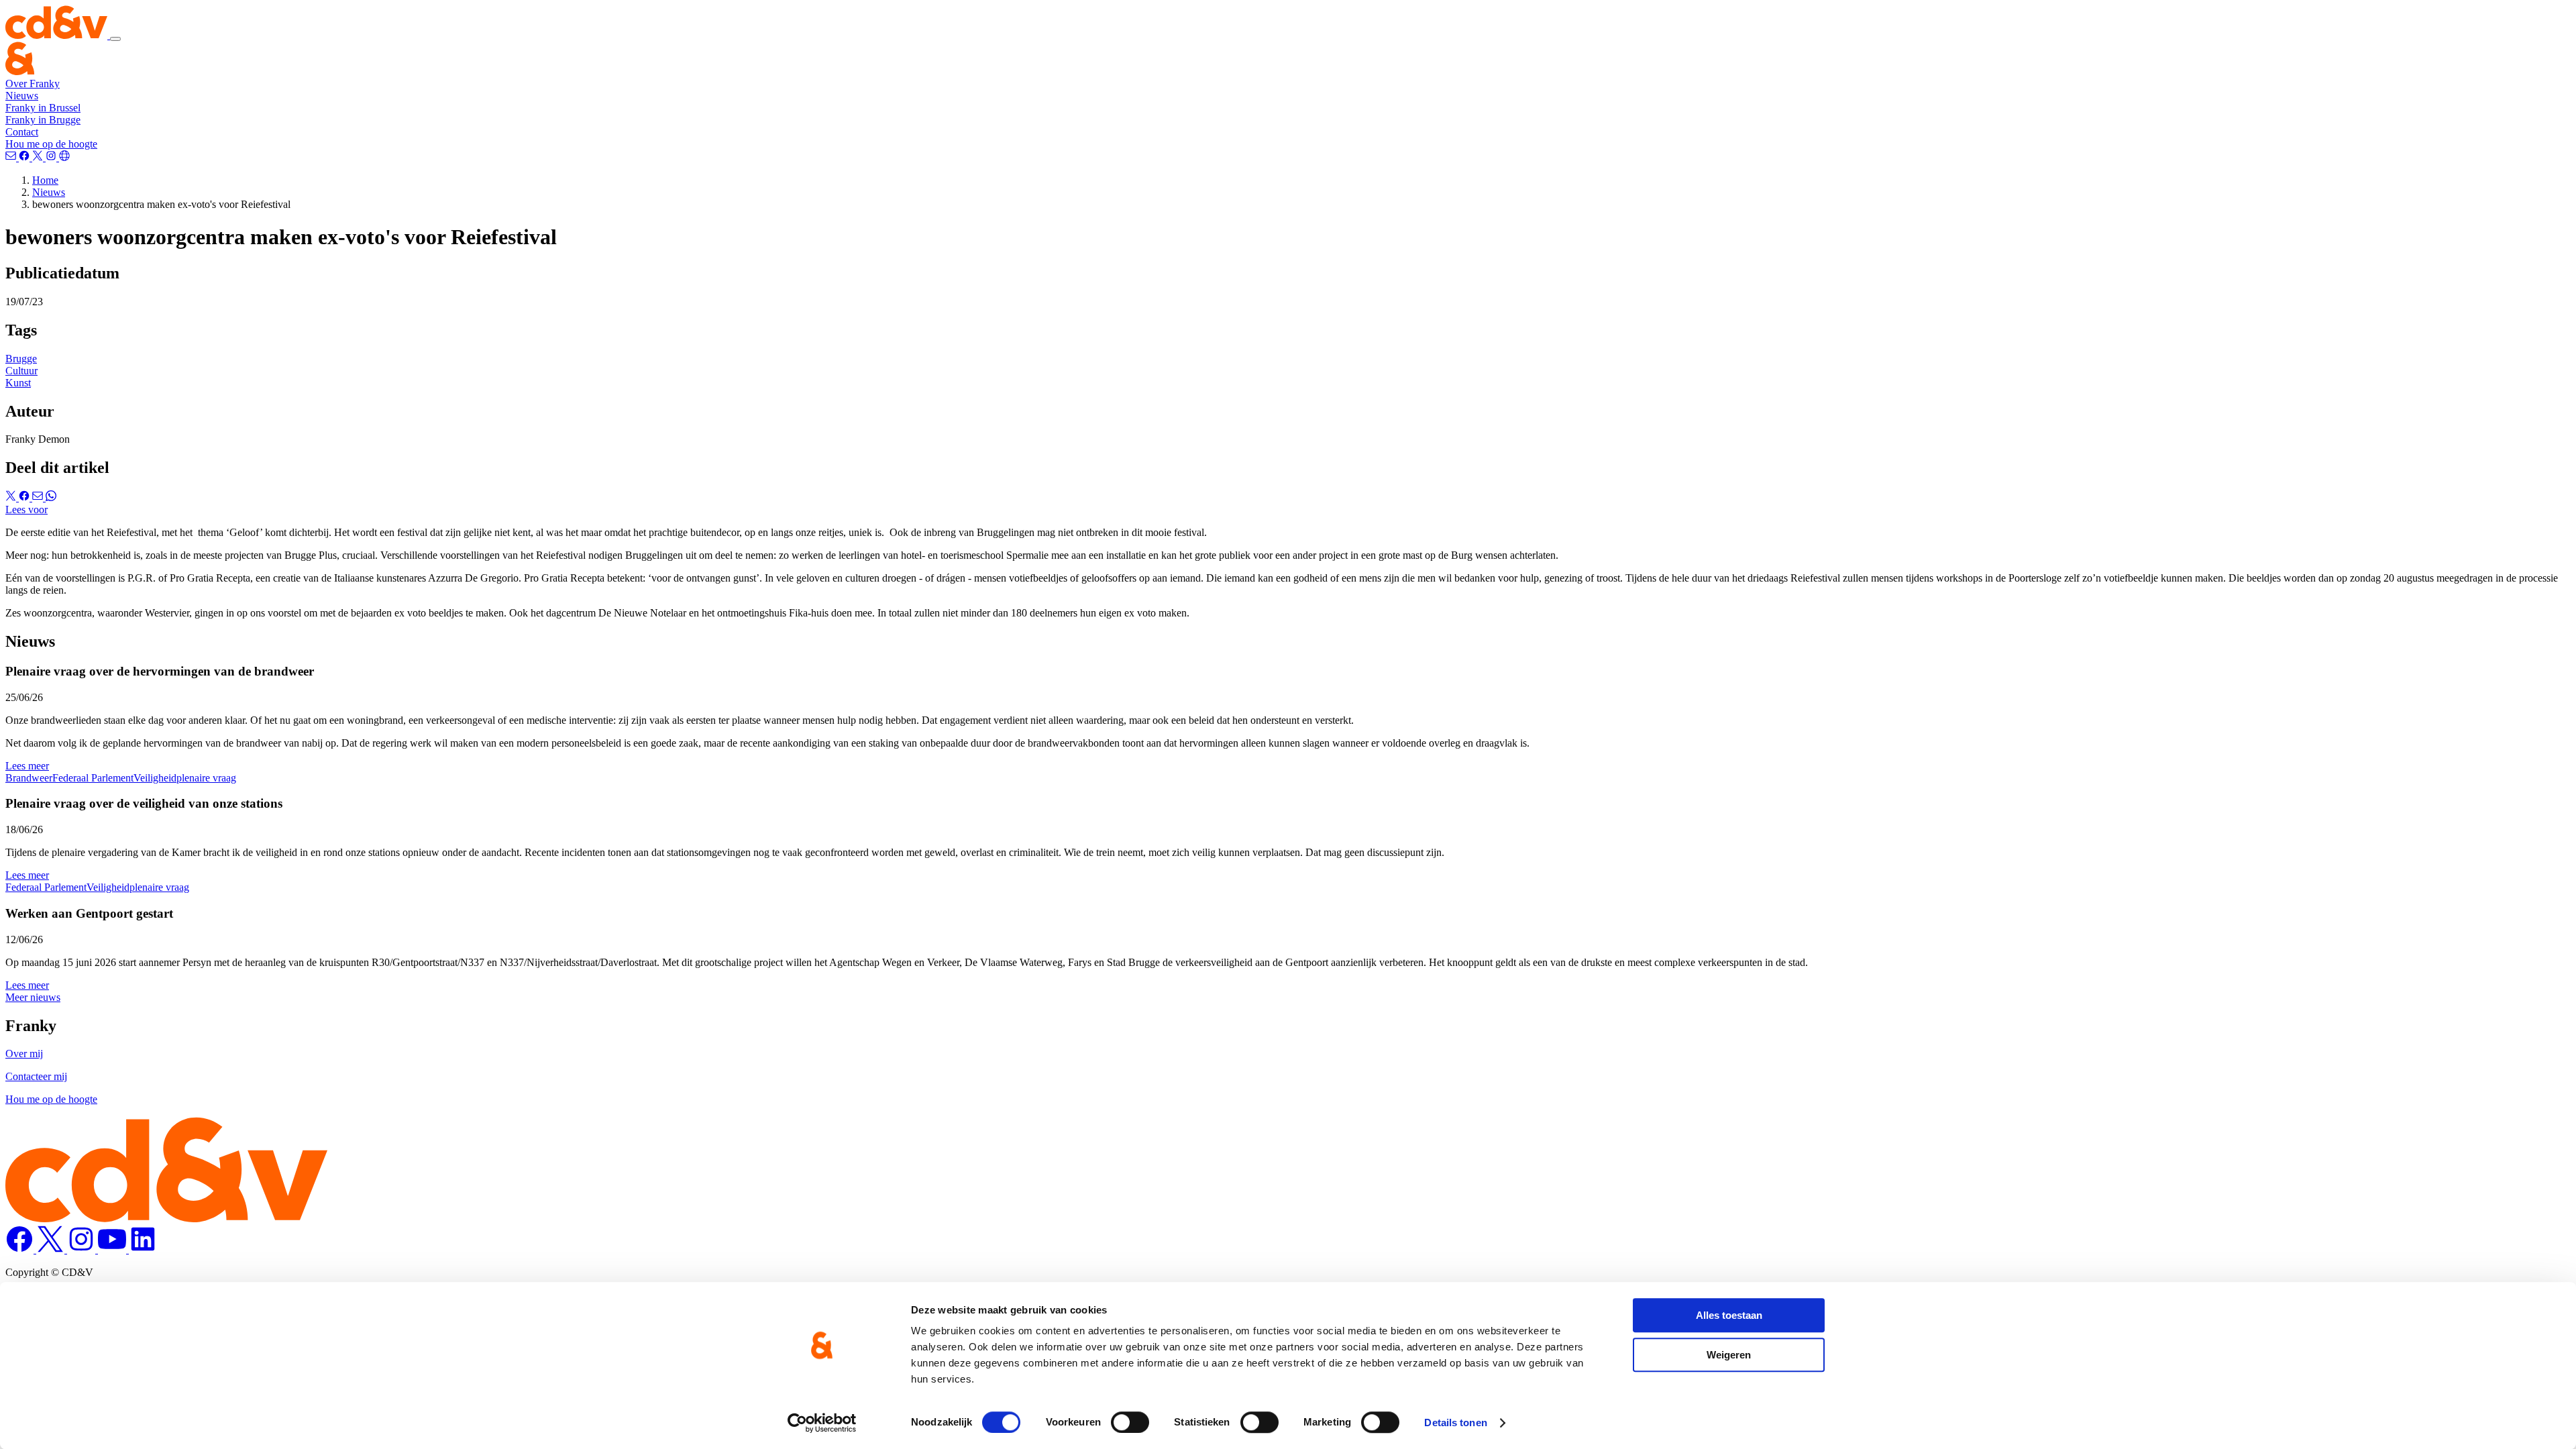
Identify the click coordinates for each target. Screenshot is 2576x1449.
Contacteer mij (36, 1076)
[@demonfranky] (25, 157)
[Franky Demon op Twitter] (52, 1249)
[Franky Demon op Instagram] (83, 1249)
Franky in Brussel (43, 108)
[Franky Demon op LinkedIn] (143, 1249)
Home (45, 180)
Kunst (18, 383)
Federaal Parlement (93, 778)
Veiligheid (155, 778)
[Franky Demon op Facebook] (21, 1249)
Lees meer (27, 766)
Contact (22, 132)
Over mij (24, 1054)
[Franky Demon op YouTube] (113, 1249)
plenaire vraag (206, 778)
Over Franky (33, 84)
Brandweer (29, 778)
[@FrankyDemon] (39, 157)
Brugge (21, 359)
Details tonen (1455, 1423)
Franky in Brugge (43, 120)
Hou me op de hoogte (51, 144)
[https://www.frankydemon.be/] (64, 157)
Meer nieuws (33, 997)
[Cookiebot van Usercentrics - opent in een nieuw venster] (822, 1423)
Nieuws (22, 96)
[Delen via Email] (39, 497)
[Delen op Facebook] (25, 497)
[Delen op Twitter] (12, 497)
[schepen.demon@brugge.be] (12, 157)
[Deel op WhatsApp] (51, 497)
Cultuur (21, 371)
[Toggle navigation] (115, 39)
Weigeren (1729, 1355)
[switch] (1130, 1422)
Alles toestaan (1729, 1315)
